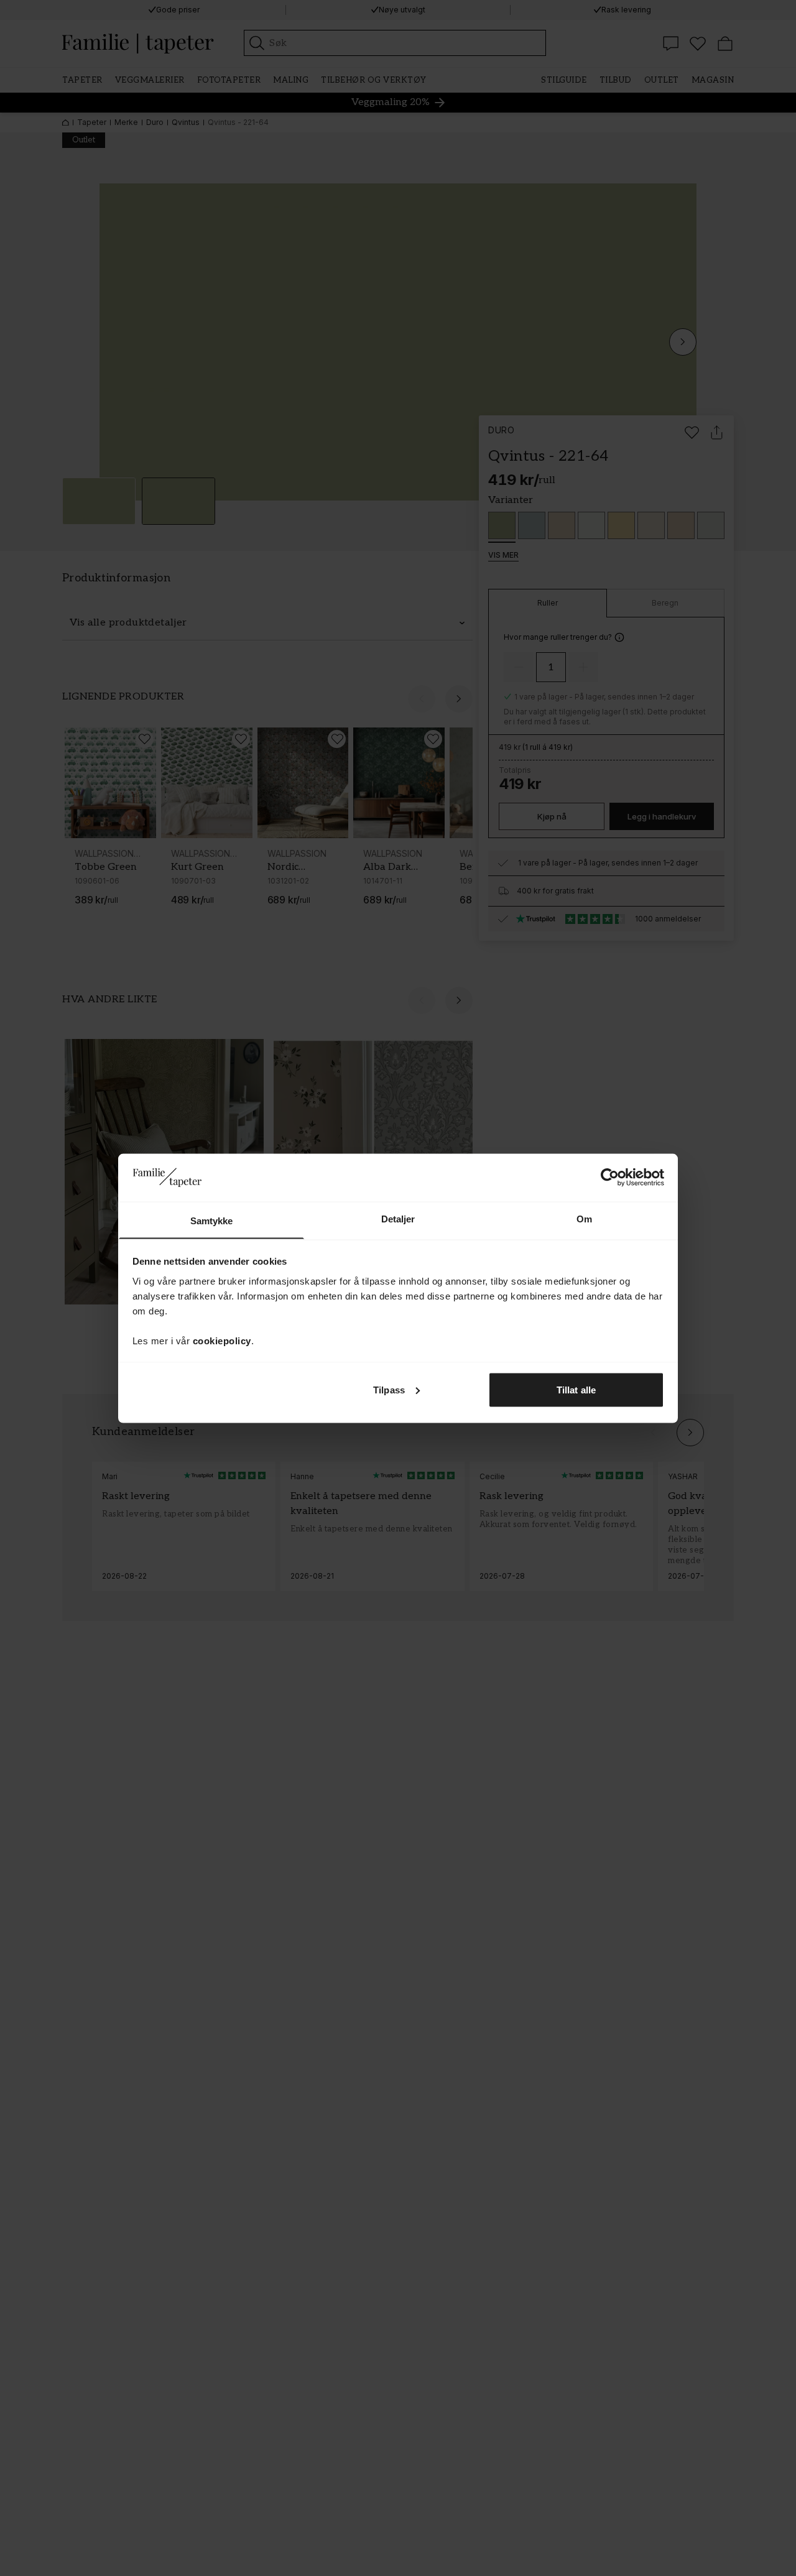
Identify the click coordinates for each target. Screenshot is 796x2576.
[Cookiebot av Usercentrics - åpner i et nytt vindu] (610, 1177)
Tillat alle (576, 1389)
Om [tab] (584, 1218)
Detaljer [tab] (398, 1218)
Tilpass (389, 1389)
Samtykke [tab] (212, 1220)
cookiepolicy (222, 1340)
